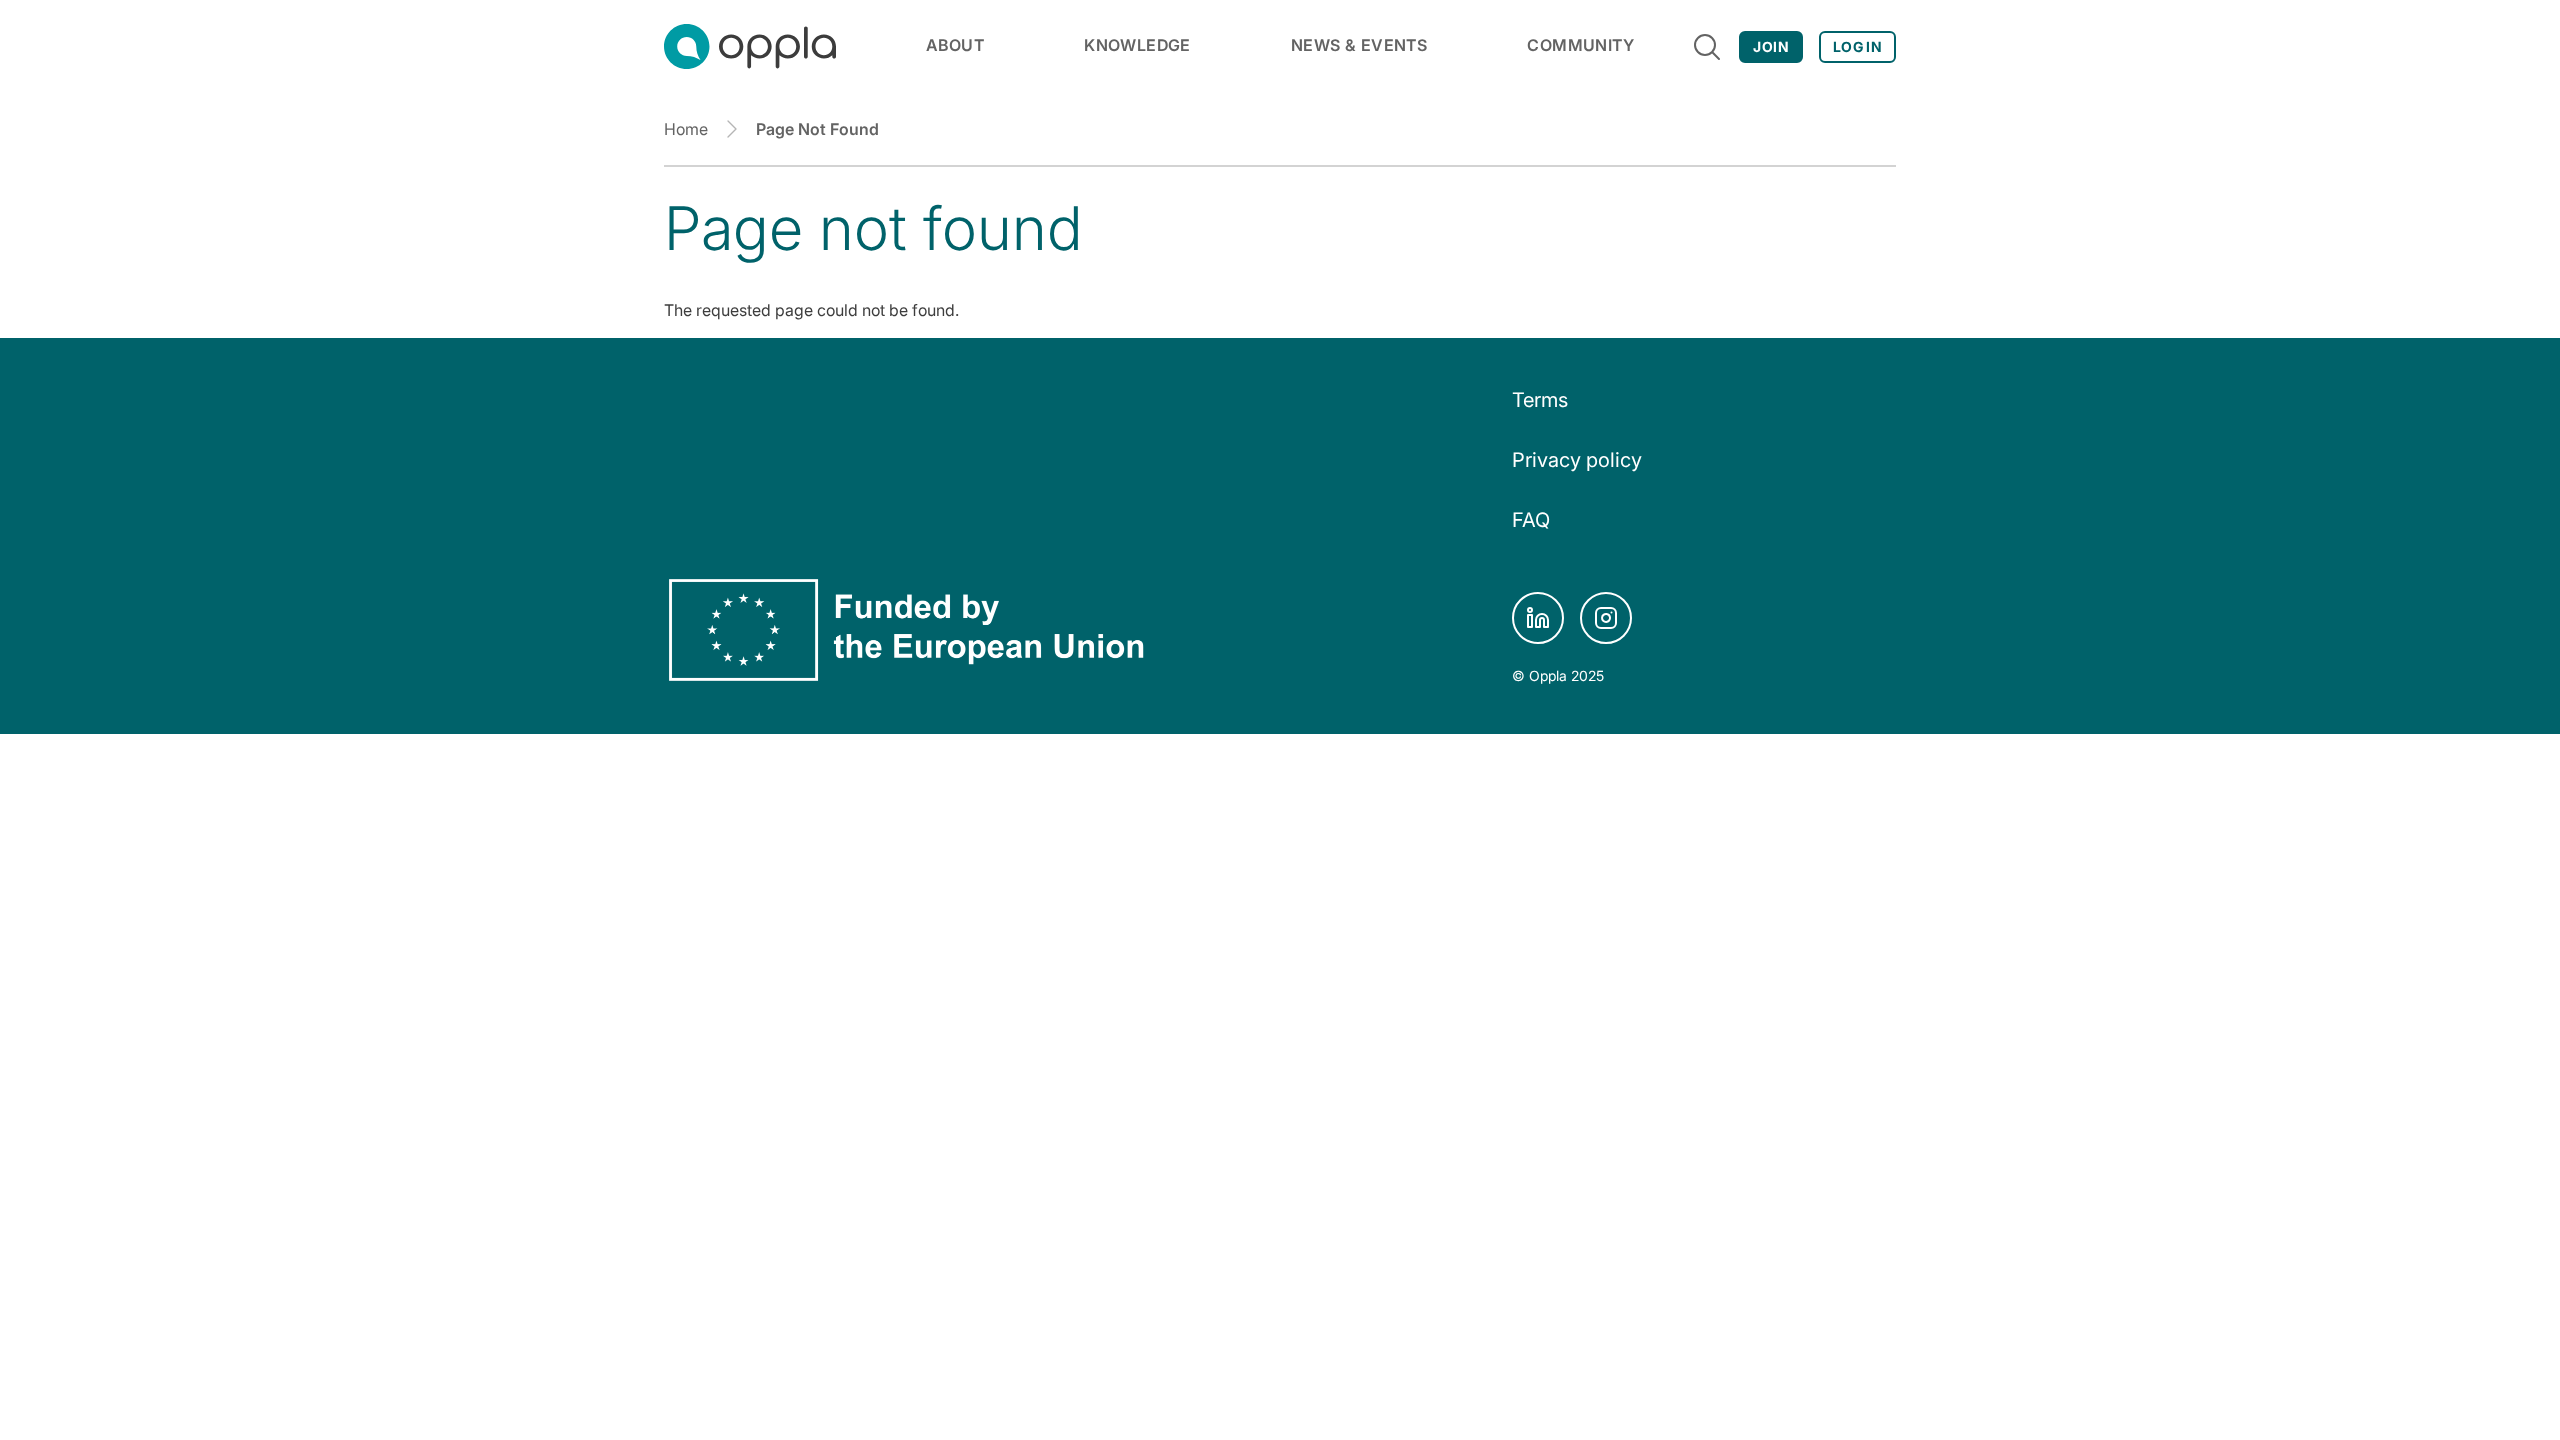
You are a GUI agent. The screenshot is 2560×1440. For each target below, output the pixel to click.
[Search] (1707, 47)
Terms (1540, 400)
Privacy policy (1577, 460)
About (955, 45)
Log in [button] (1857, 46)
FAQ (1531, 520)
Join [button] (1770, 46)
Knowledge (1137, 45)
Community (1580, 45)
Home (686, 129)
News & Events (1359, 45)
